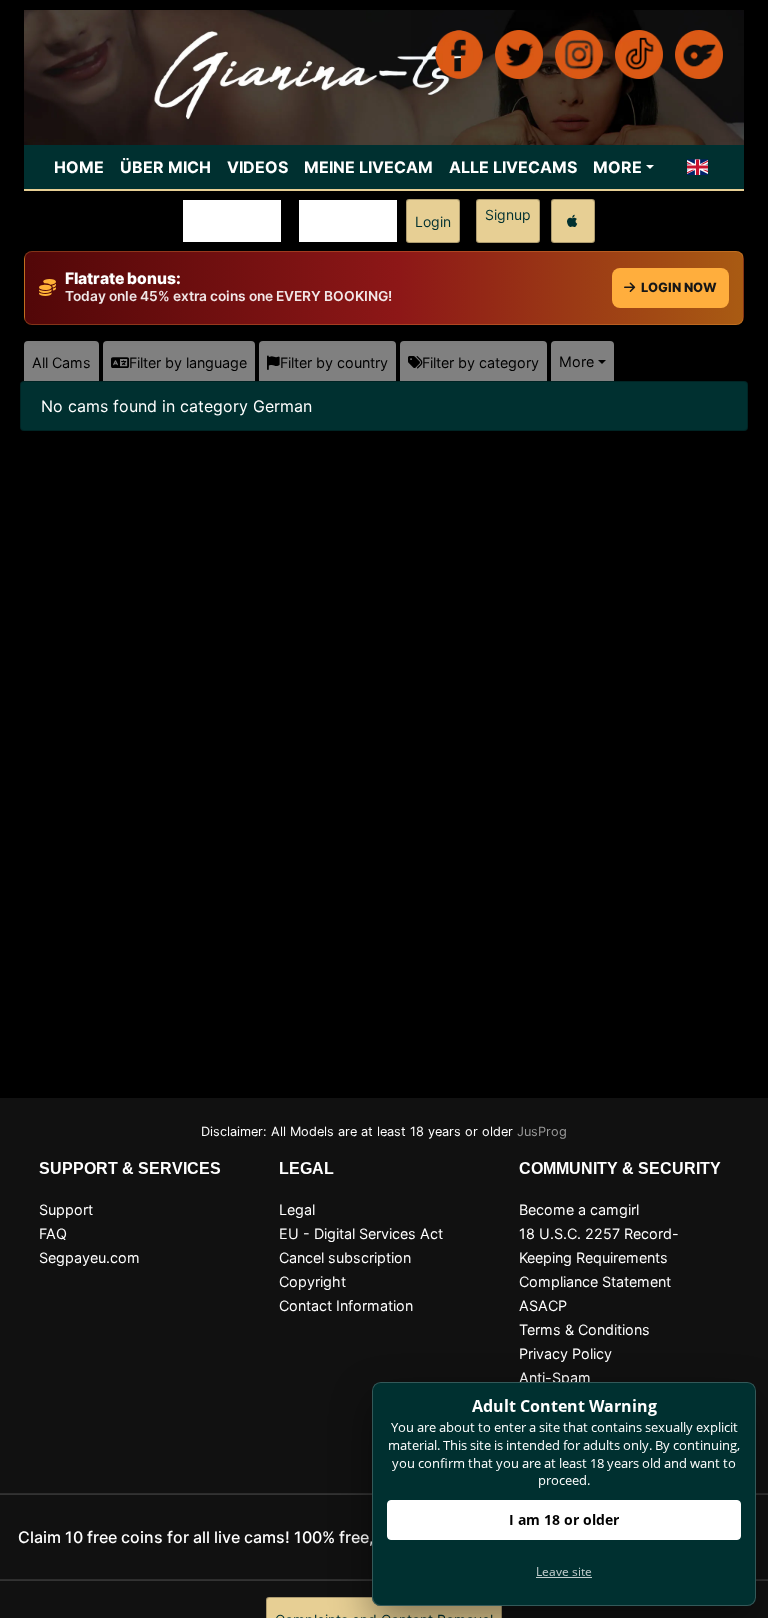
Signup (508, 214)
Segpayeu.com (89, 1257)
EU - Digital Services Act (361, 1233)
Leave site (564, 1571)
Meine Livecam (368, 167)
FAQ (53, 1233)
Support (66, 1209)
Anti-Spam (555, 1377)
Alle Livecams (513, 167)
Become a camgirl (579, 1209)
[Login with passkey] (573, 221)
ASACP (543, 1305)
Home (79, 167)
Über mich (165, 167)
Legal (297, 1209)
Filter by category (480, 362)
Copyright (312, 1281)
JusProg (542, 1131)
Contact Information (346, 1305)
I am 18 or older (564, 1519)
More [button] (576, 361)
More (617, 167)
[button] (698, 167)
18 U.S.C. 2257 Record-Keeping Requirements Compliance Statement (599, 1257)
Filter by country (334, 362)
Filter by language (188, 362)
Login (433, 221)
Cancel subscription (345, 1257)
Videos (257, 167)
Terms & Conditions (584, 1329)
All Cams (61, 362)
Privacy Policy (565, 1353)
